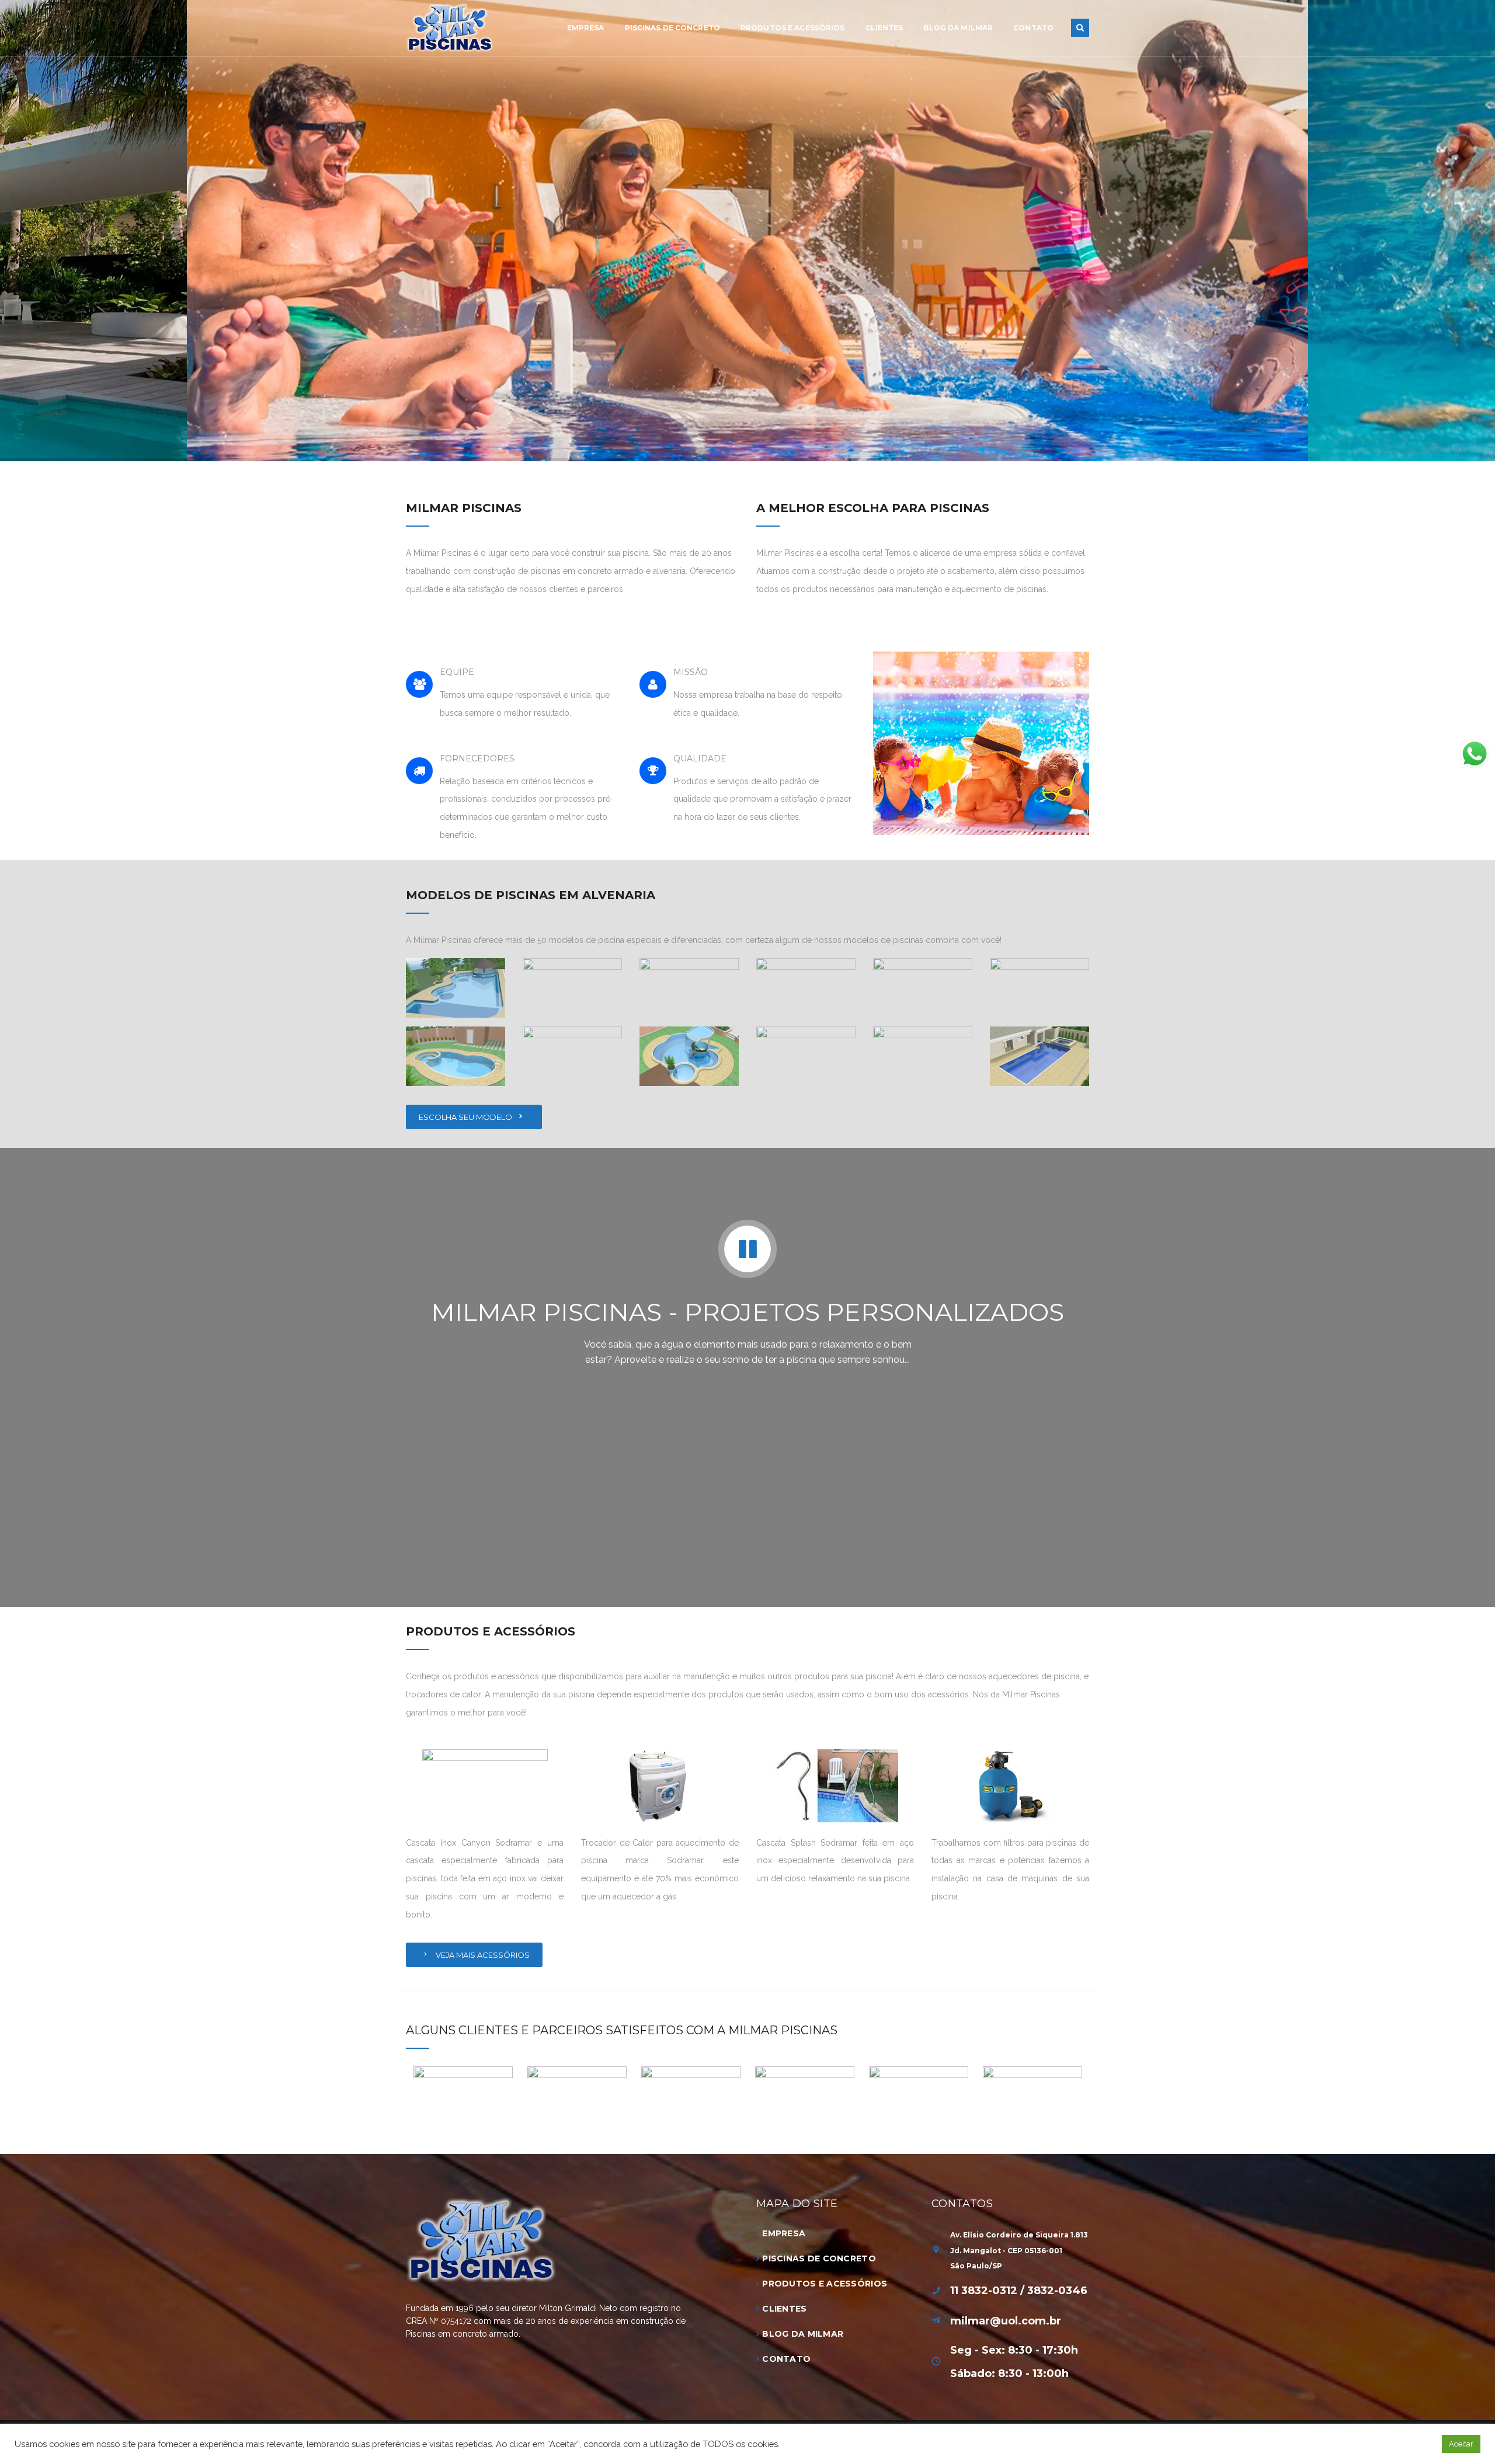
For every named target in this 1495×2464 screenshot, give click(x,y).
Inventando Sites (698, 2436)
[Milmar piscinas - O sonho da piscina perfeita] (450, 27)
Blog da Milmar (803, 2334)
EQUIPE (457, 672)
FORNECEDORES (477, 758)
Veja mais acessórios (482, 1955)
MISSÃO (691, 672)
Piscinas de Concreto (819, 2258)
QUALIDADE (700, 758)
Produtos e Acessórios (825, 2284)
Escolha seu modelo (466, 1117)
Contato (786, 2359)
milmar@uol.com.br (1006, 2321)
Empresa (784, 2233)
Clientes (784, 2309)
